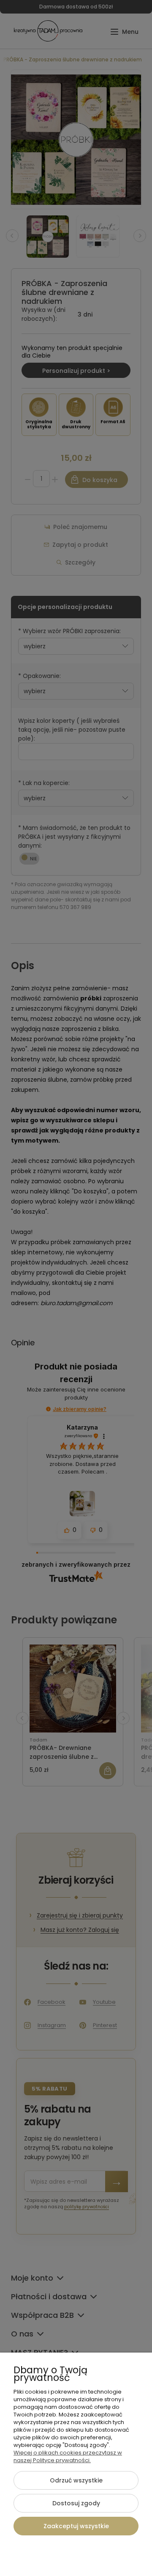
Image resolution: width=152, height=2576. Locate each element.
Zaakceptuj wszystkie (76, 2526)
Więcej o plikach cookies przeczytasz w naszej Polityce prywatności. (68, 2456)
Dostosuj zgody (76, 2503)
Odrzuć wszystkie (76, 2480)
